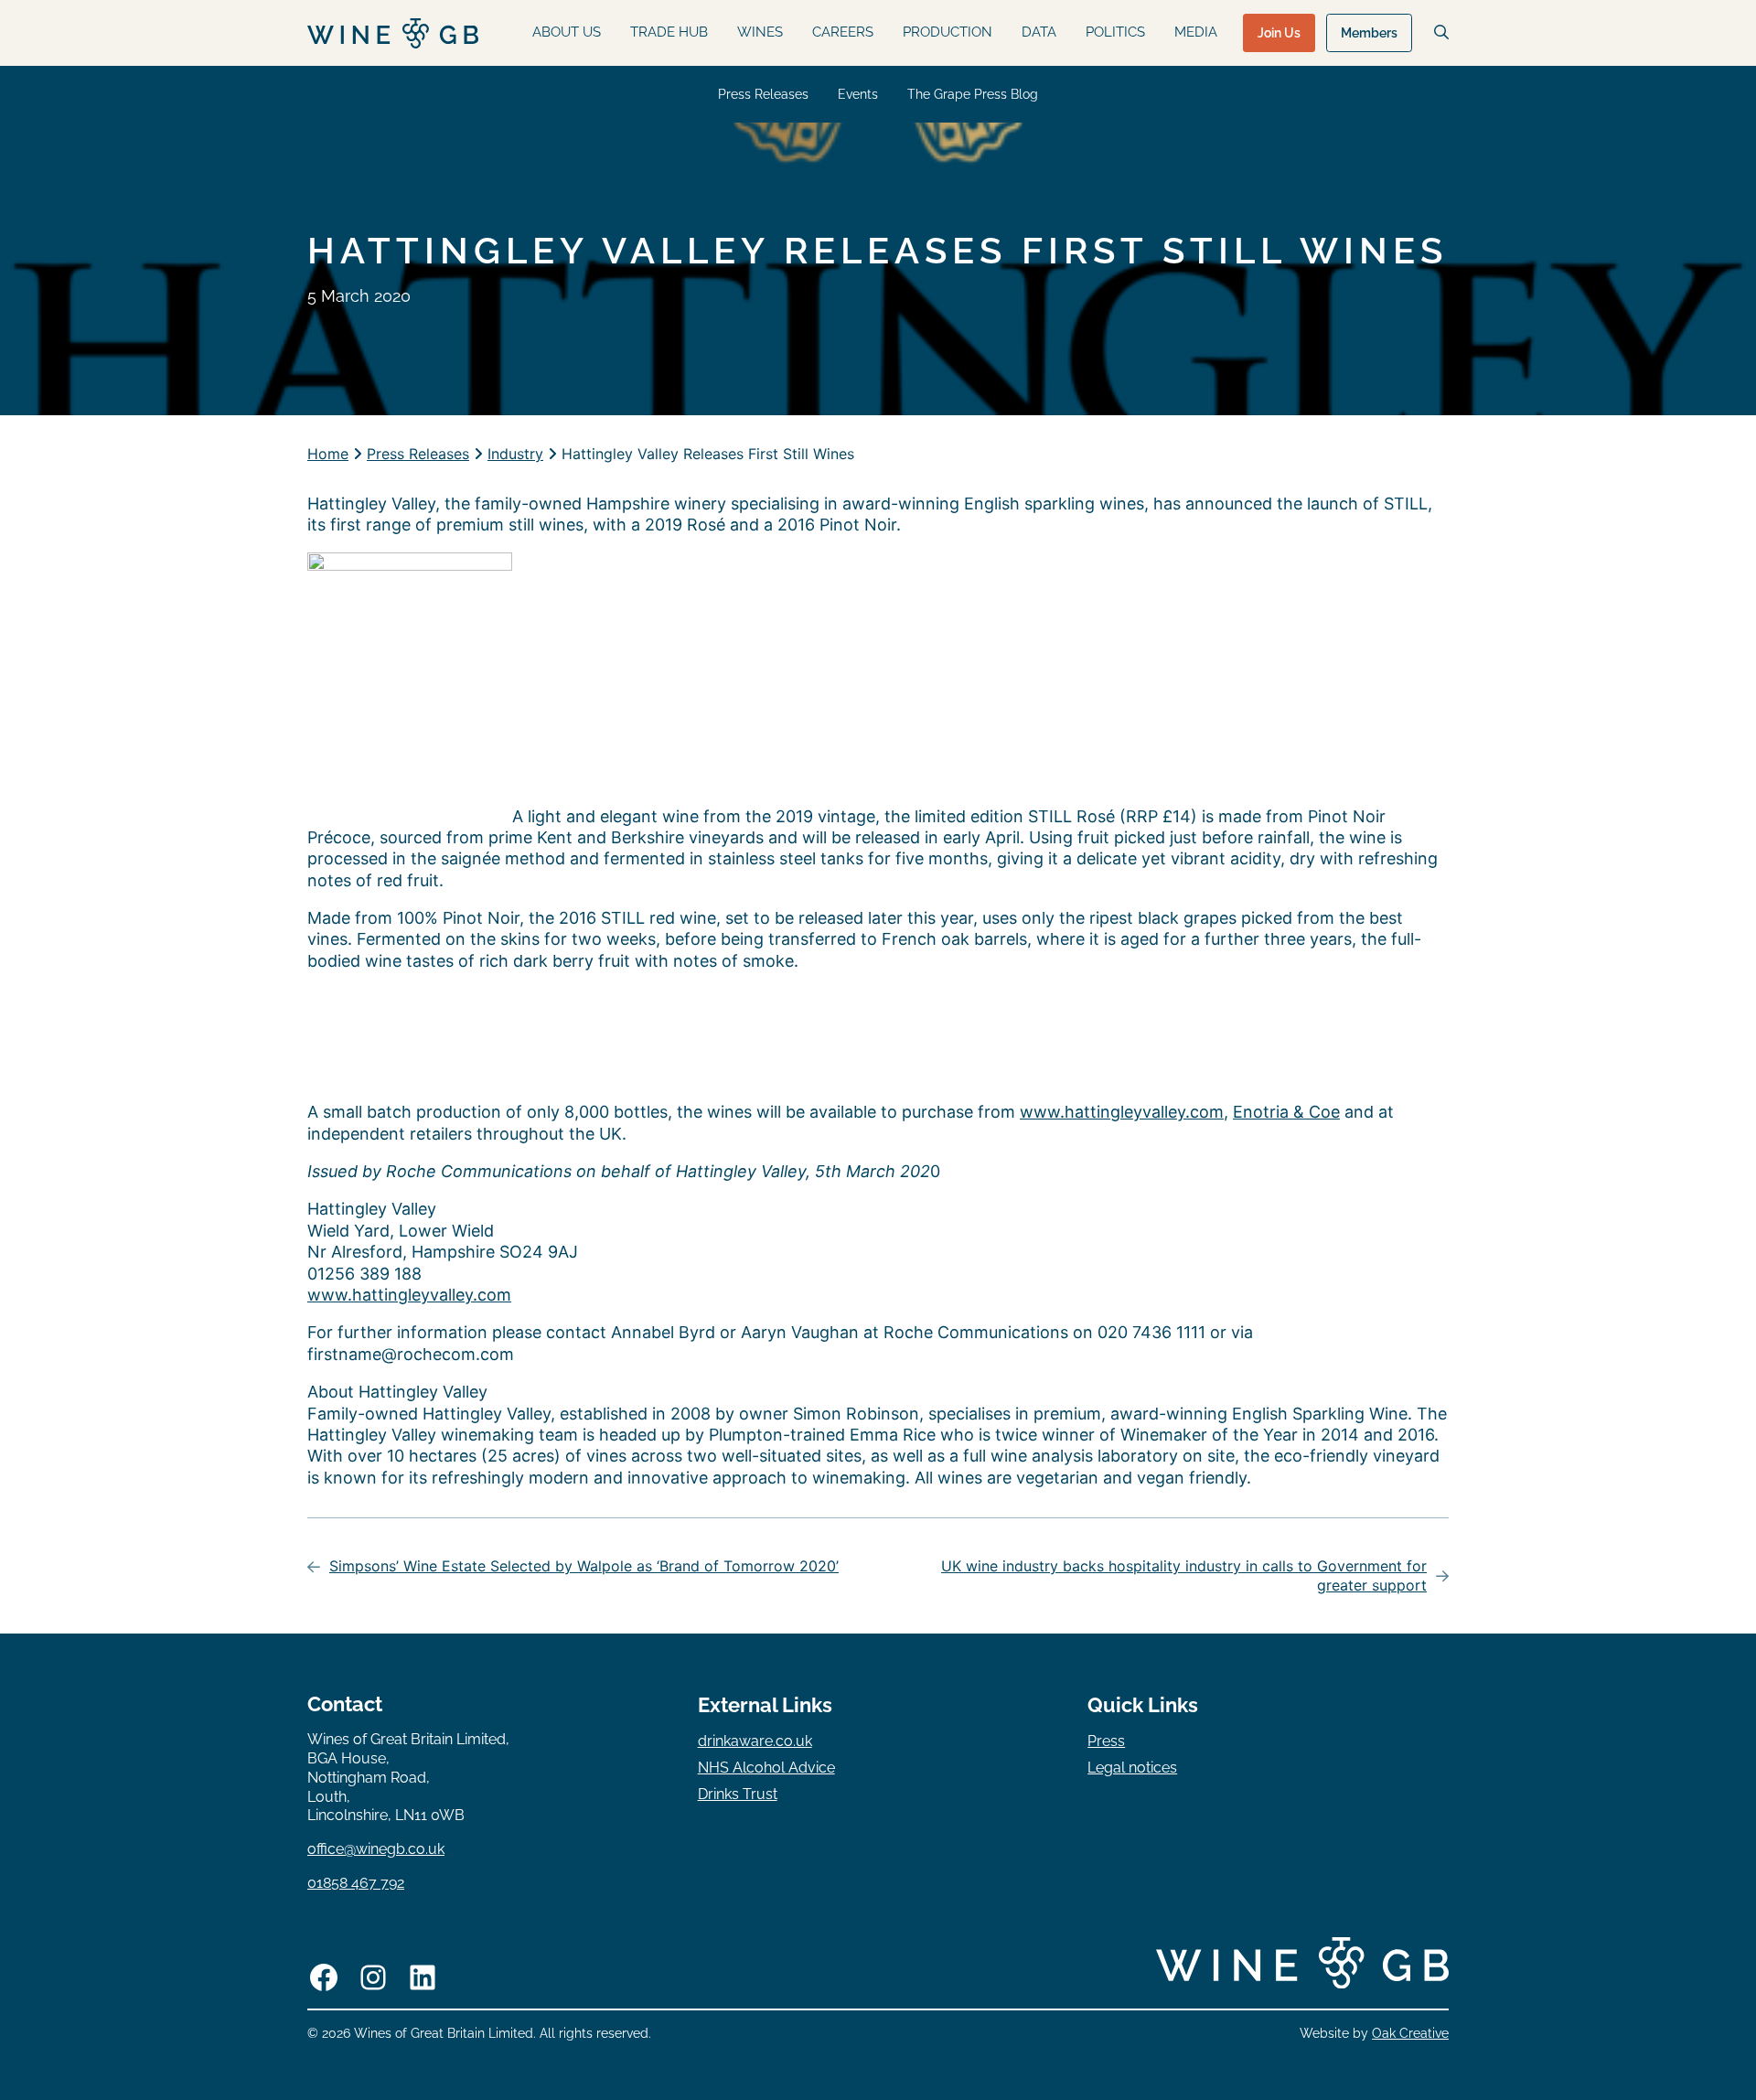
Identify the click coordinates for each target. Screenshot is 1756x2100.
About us (567, 32)
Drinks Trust (738, 1794)
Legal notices (1132, 1768)
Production (948, 32)
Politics (1115, 32)
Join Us (1279, 33)
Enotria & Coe (1286, 1112)
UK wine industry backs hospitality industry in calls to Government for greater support (1184, 1575)
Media (1196, 32)
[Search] (1441, 32)
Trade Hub (669, 32)
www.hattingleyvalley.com (1122, 1112)
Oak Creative (1410, 2033)
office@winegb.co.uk (376, 1849)
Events (858, 94)
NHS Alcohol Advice (766, 1768)
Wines (760, 32)
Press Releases (763, 94)
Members (1369, 33)
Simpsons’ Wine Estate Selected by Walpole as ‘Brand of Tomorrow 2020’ (584, 1566)
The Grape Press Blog (973, 94)
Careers (843, 32)
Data (1039, 32)
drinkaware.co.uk (755, 1741)
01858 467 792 (356, 1883)
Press (1106, 1741)
